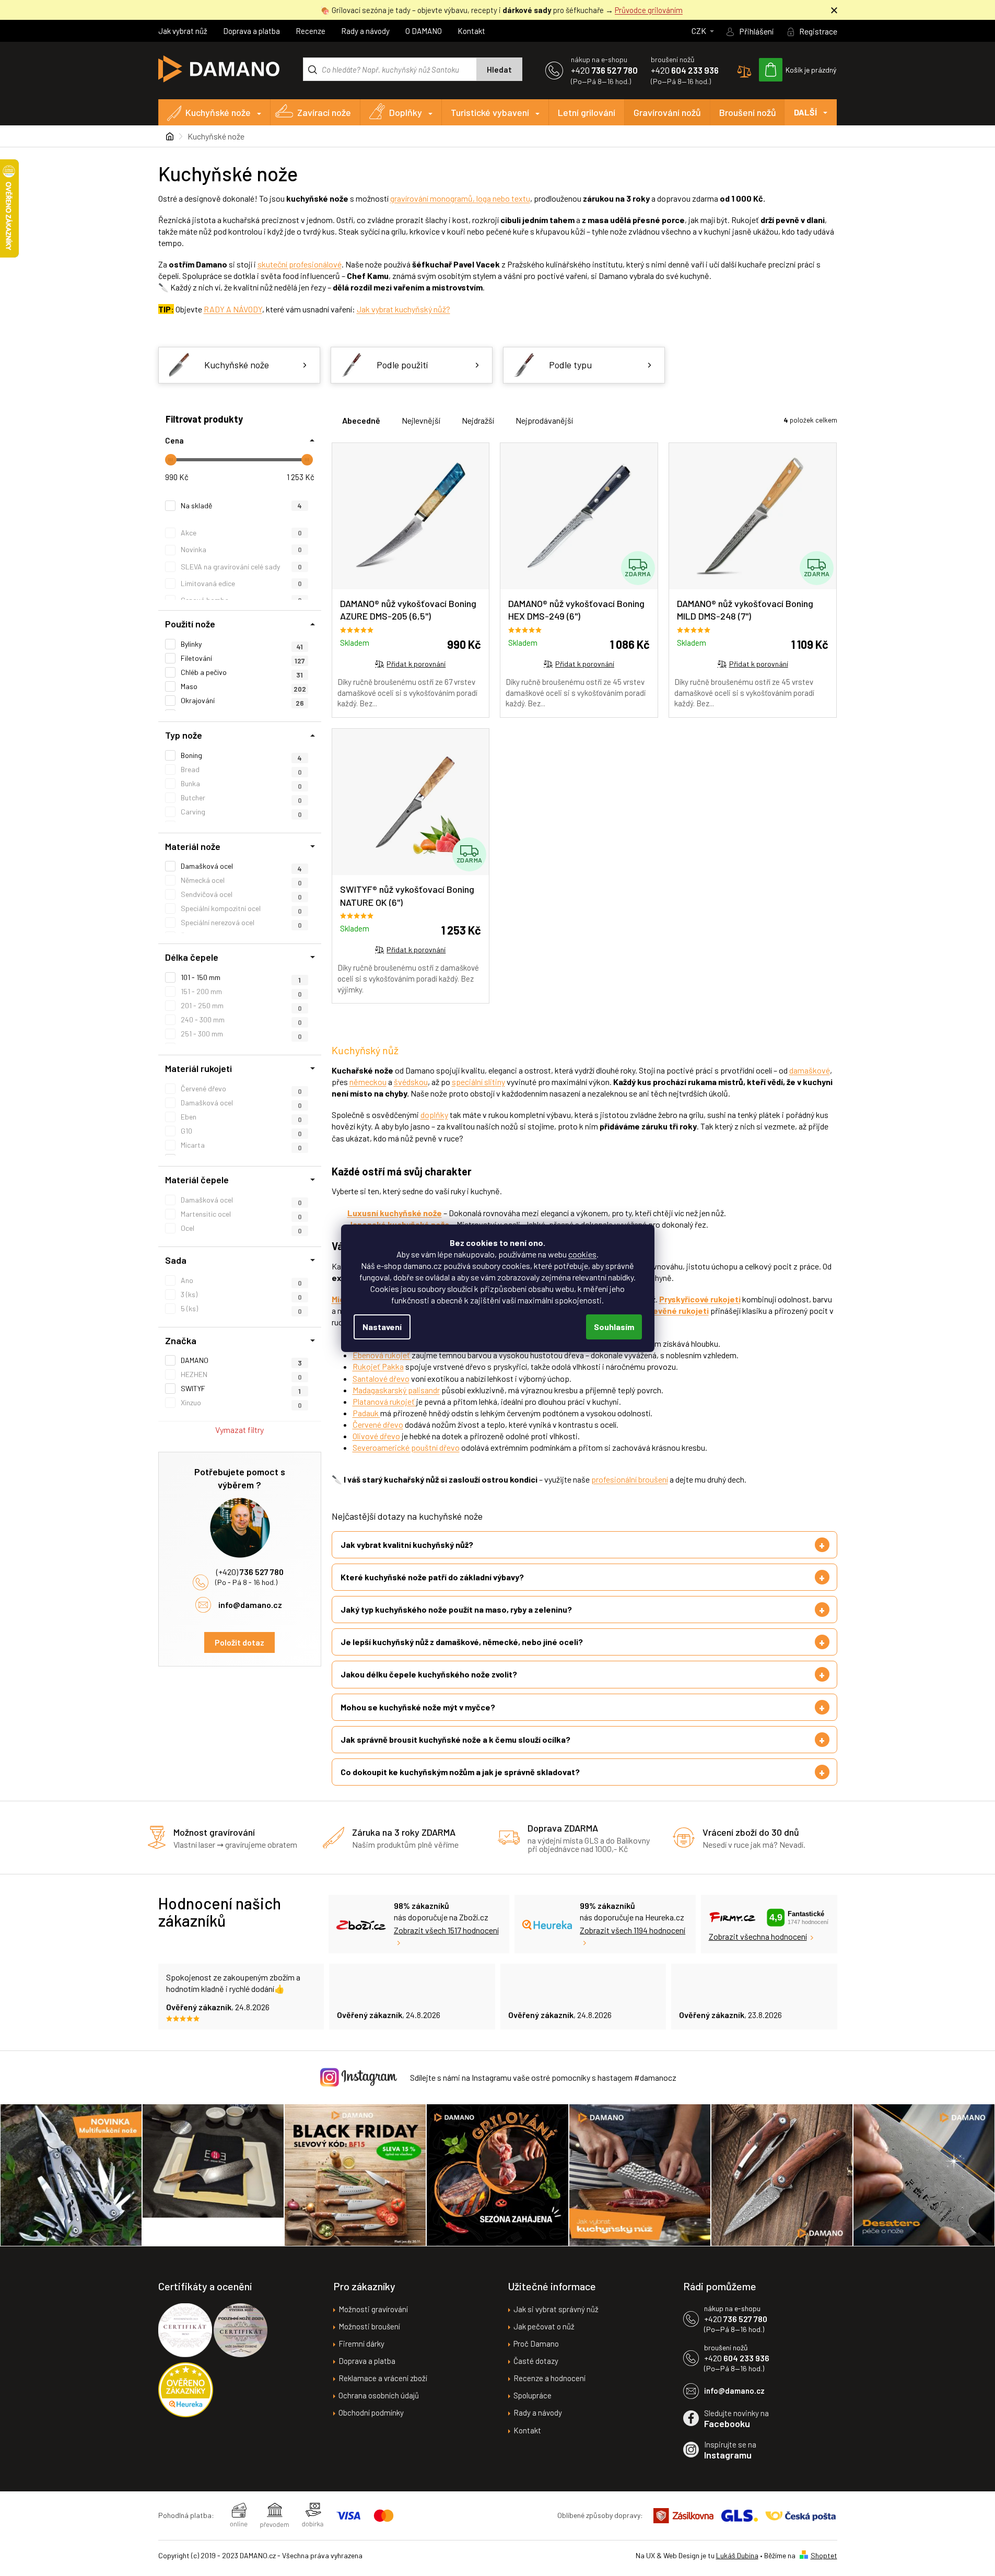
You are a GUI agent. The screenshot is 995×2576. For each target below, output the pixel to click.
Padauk (366, 1413)
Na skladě (242, 505)
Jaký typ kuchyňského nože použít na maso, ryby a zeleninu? (456, 1609)
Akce (241, 533)
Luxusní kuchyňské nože (395, 1213)
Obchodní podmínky (371, 2412)
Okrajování (242, 701)
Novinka (241, 549)
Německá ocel (241, 880)
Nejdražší (478, 420)
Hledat (499, 69)
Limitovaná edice (241, 583)
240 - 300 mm (241, 1020)
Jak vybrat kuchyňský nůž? (403, 309)
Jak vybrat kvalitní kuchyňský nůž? (407, 1545)
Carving (241, 812)
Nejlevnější (421, 420)
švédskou (411, 1082)
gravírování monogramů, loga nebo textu (460, 198)
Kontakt (471, 31)
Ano (241, 1280)
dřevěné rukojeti (677, 1310)
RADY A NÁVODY (233, 309)
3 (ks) (241, 1295)
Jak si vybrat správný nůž (556, 2309)
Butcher (241, 798)
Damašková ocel (241, 1200)
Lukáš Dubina (737, 2555)
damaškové (810, 1070)
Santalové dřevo (381, 1378)
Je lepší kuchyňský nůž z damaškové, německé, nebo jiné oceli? (462, 1642)
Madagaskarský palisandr (396, 1390)
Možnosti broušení (369, 2326)
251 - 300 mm (241, 1034)
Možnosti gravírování (373, 2309)
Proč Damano (536, 2344)
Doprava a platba (251, 31)
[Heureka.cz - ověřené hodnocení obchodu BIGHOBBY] (186, 2390)
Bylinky (242, 644)
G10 (241, 1131)
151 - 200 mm (241, 992)
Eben (241, 1117)
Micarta (241, 1145)
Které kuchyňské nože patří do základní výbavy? (432, 1577)
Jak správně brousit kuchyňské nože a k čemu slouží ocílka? (455, 1739)
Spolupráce (532, 2395)
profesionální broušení (630, 1479)
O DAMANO (424, 31)
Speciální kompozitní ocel (241, 908)
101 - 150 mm (241, 977)
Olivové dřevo (376, 1436)
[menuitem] (215, 112)
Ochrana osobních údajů (379, 2395)
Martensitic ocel (241, 1214)
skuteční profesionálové (300, 264)
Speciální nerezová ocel (241, 923)
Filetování (243, 658)
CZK (700, 31)
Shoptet (824, 2555)
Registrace (818, 31)
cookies (582, 1254)
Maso (243, 686)
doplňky (434, 1115)
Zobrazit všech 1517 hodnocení (446, 1930)
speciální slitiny (478, 1082)
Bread (241, 770)
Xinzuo (241, 1403)
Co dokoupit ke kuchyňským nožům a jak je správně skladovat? (460, 1772)
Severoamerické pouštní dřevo (406, 1447)
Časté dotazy (536, 2361)
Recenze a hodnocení (549, 2378)
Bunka (241, 784)
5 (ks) (241, 1309)
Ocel (241, 1228)
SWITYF (241, 1389)
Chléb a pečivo (242, 672)
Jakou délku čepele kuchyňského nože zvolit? (429, 1674)
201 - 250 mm (241, 1006)
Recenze (311, 31)
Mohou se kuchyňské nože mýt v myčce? (418, 1707)
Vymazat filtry (239, 1430)
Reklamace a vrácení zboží (383, 2378)
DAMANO (241, 1360)
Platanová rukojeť (384, 1401)
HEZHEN (241, 1374)
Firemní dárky (361, 2344)
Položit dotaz (239, 1642)
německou (368, 1082)
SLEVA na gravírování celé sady (241, 567)
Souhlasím (614, 1327)
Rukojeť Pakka (378, 1366)
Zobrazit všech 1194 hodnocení (633, 1930)
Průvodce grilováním (649, 10)
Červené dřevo (241, 1089)
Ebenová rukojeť (382, 1355)
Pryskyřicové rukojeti (700, 1299)
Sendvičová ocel (241, 894)
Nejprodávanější (544, 420)
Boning (242, 755)
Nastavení (382, 1327)
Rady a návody (365, 31)
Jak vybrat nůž (183, 31)
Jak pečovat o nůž (544, 2326)
